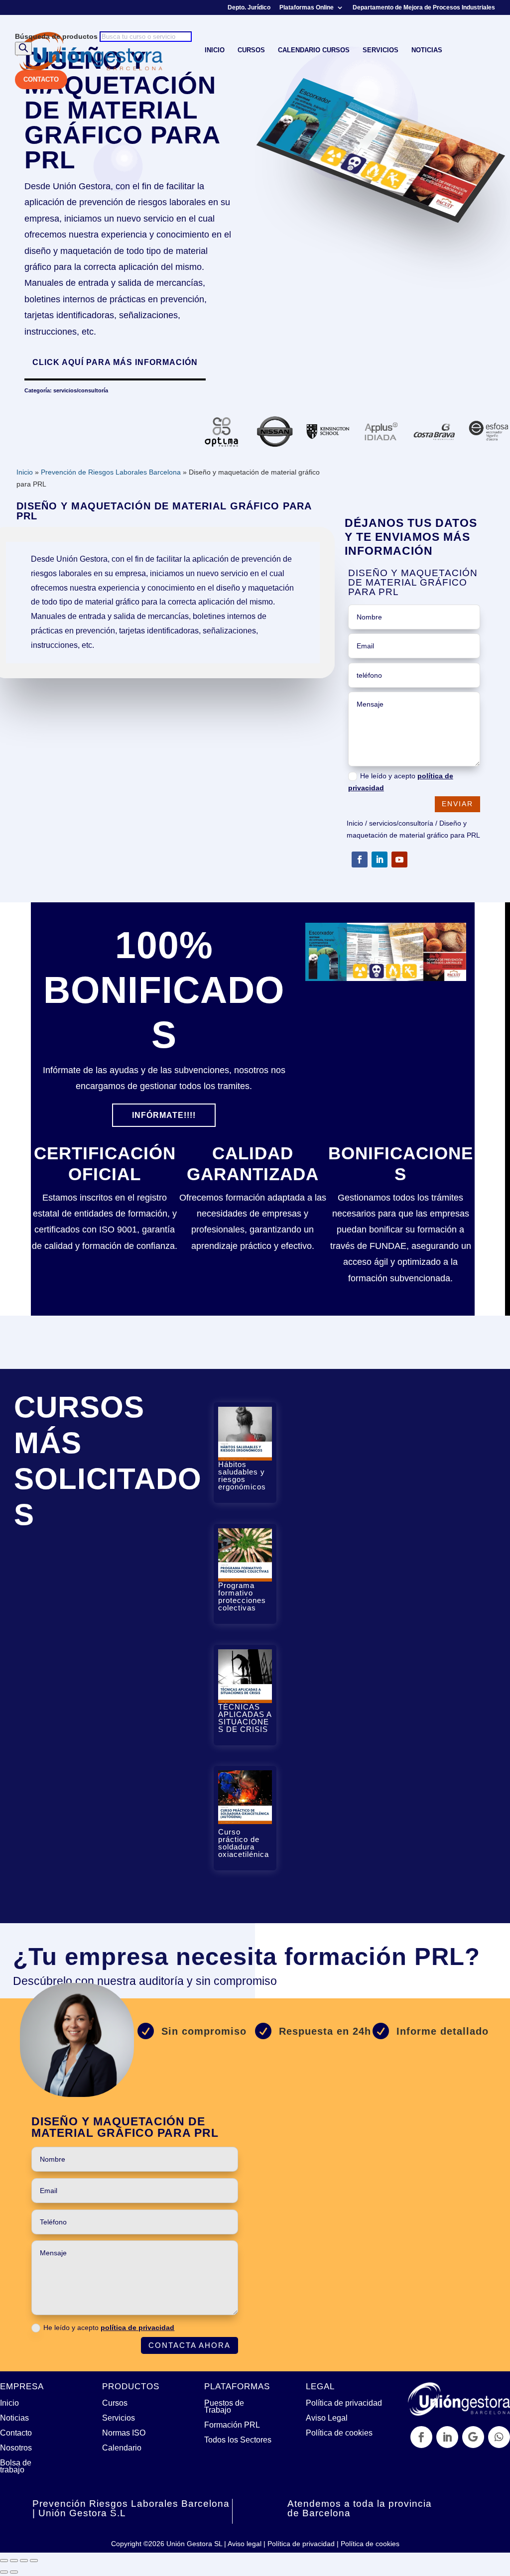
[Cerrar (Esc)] (34, 2561)
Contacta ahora (190, 2345)
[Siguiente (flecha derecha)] (14, 2572)
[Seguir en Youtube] (399, 859)
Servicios (119, 2418)
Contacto (16, 2433)
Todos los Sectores (238, 2440)
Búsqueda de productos (57, 36)
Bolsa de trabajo (16, 2466)
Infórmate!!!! (164, 1115)
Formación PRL (232, 2425)
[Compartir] (24, 2561)
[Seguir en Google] (473, 2437)
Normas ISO (124, 2433)
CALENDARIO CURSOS (314, 50)
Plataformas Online (307, 8)
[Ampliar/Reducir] (4, 2561)
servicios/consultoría (81, 390)
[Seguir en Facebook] (360, 859)
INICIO (215, 50)
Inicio (25, 472)
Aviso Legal (327, 2418)
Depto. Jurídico (249, 8)
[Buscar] (23, 49)
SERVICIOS (381, 50)
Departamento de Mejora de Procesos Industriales (424, 8)
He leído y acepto (401, 782)
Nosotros (16, 2448)
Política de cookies (339, 2433)
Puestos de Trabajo (224, 2406)
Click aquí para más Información (115, 362)
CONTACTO (41, 79)
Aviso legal (245, 2544)
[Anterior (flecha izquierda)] (4, 2572)
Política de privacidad (344, 2403)
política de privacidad (137, 2328)
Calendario (122, 2448)
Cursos (115, 2403)
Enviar (457, 804)
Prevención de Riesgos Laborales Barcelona (111, 472)
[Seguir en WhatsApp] (499, 2437)
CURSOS (251, 50)
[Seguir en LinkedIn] (380, 859)
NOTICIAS (427, 50)
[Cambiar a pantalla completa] (14, 2561)
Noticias (14, 2418)
